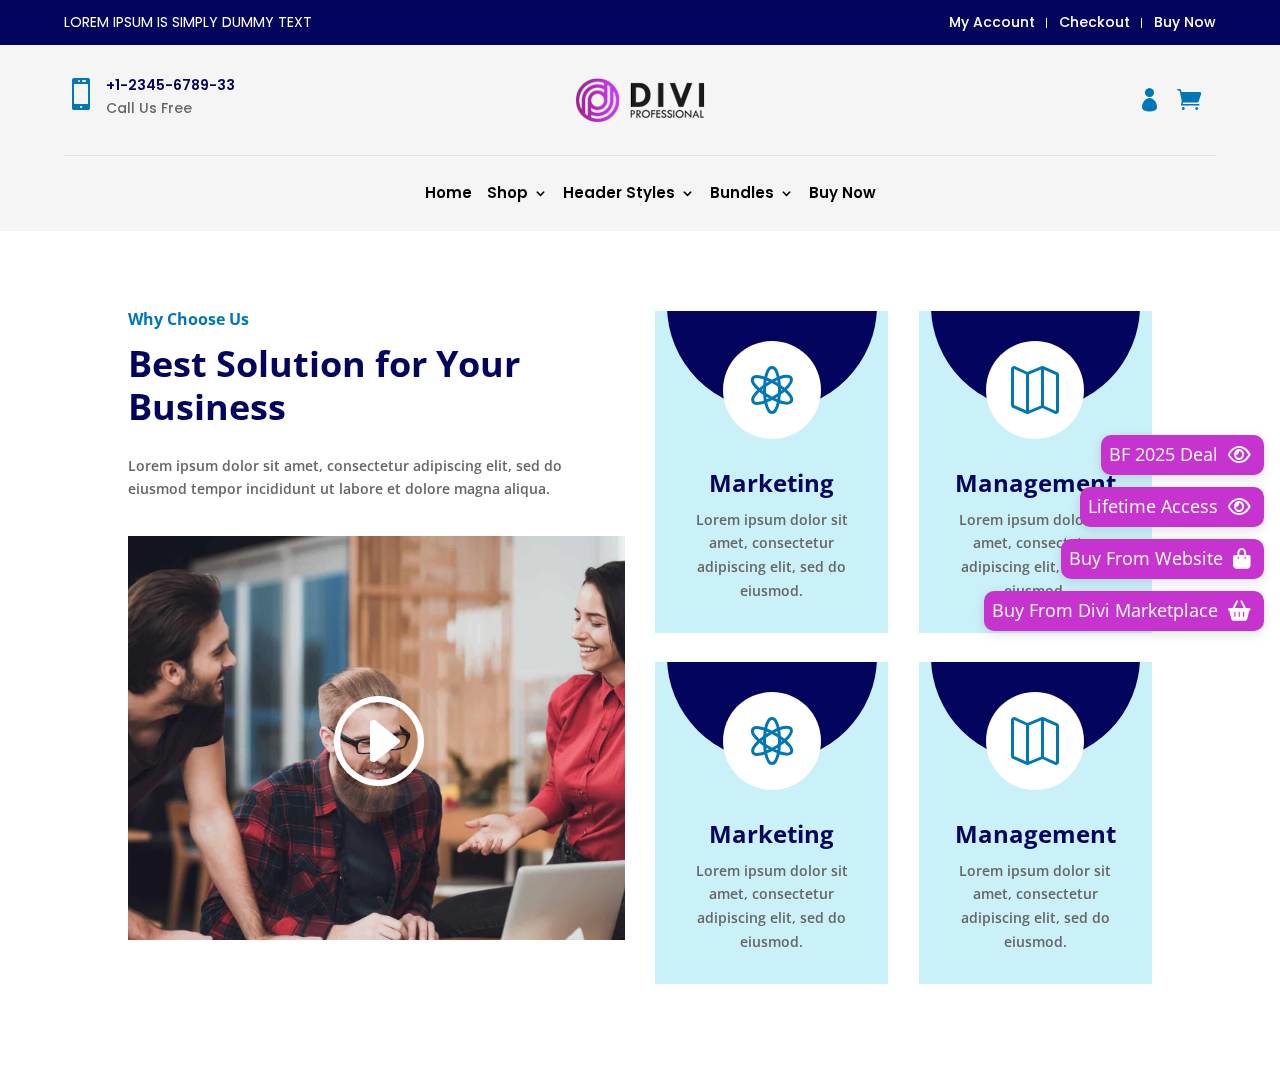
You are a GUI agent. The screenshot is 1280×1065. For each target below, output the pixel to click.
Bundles (742, 193)
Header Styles (619, 193)
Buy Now (1185, 22)
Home (448, 193)
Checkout (1094, 22)
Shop (507, 193)
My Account (992, 22)
